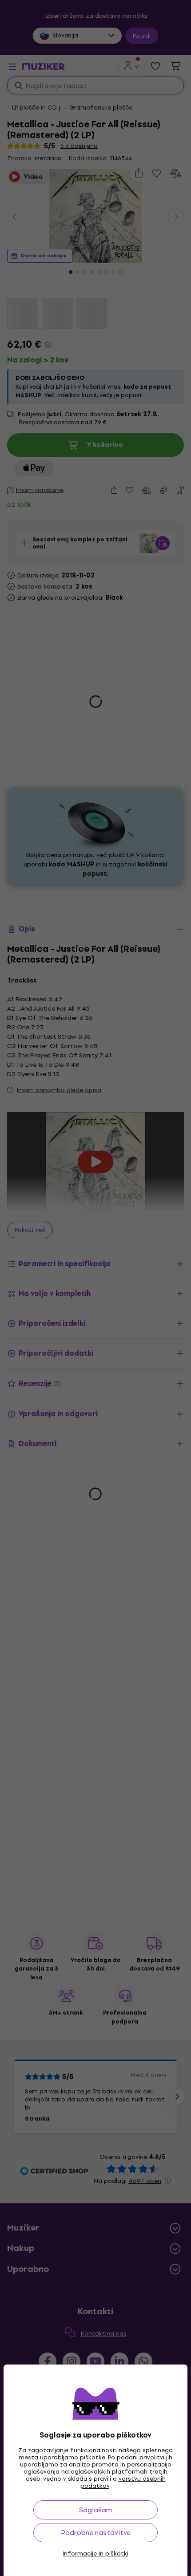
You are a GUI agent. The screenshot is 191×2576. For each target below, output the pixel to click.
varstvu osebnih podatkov (123, 2482)
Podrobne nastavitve (96, 2533)
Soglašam (95, 2510)
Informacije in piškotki (95, 2554)
